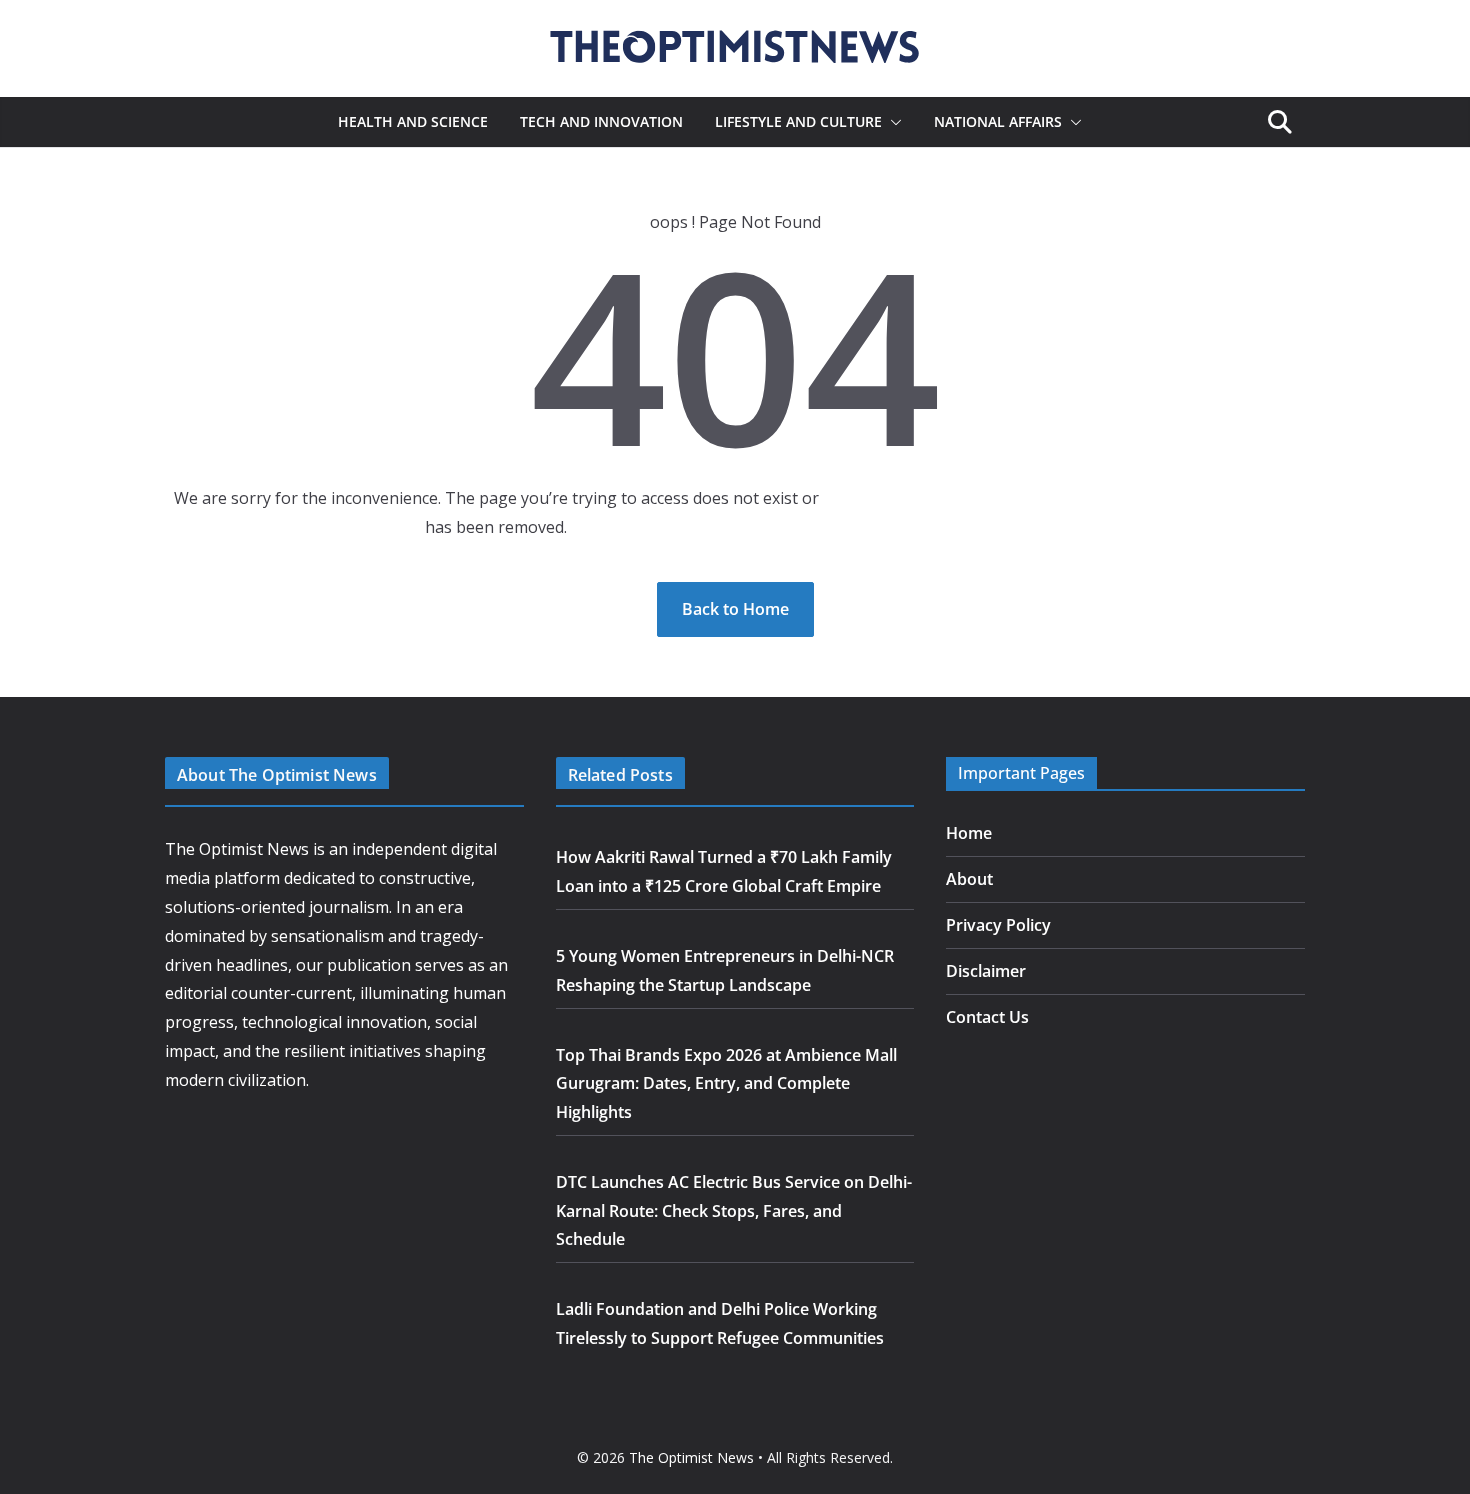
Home (969, 833)
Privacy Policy (998, 925)
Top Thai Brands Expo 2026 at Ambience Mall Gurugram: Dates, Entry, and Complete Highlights (726, 1084)
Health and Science (413, 121)
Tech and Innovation (601, 121)
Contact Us (987, 1017)
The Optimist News (691, 1457)
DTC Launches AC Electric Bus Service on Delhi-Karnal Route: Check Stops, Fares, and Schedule (734, 1211)
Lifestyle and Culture (798, 121)
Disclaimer (986, 971)
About (969, 879)
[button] (892, 122)
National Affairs (998, 121)
